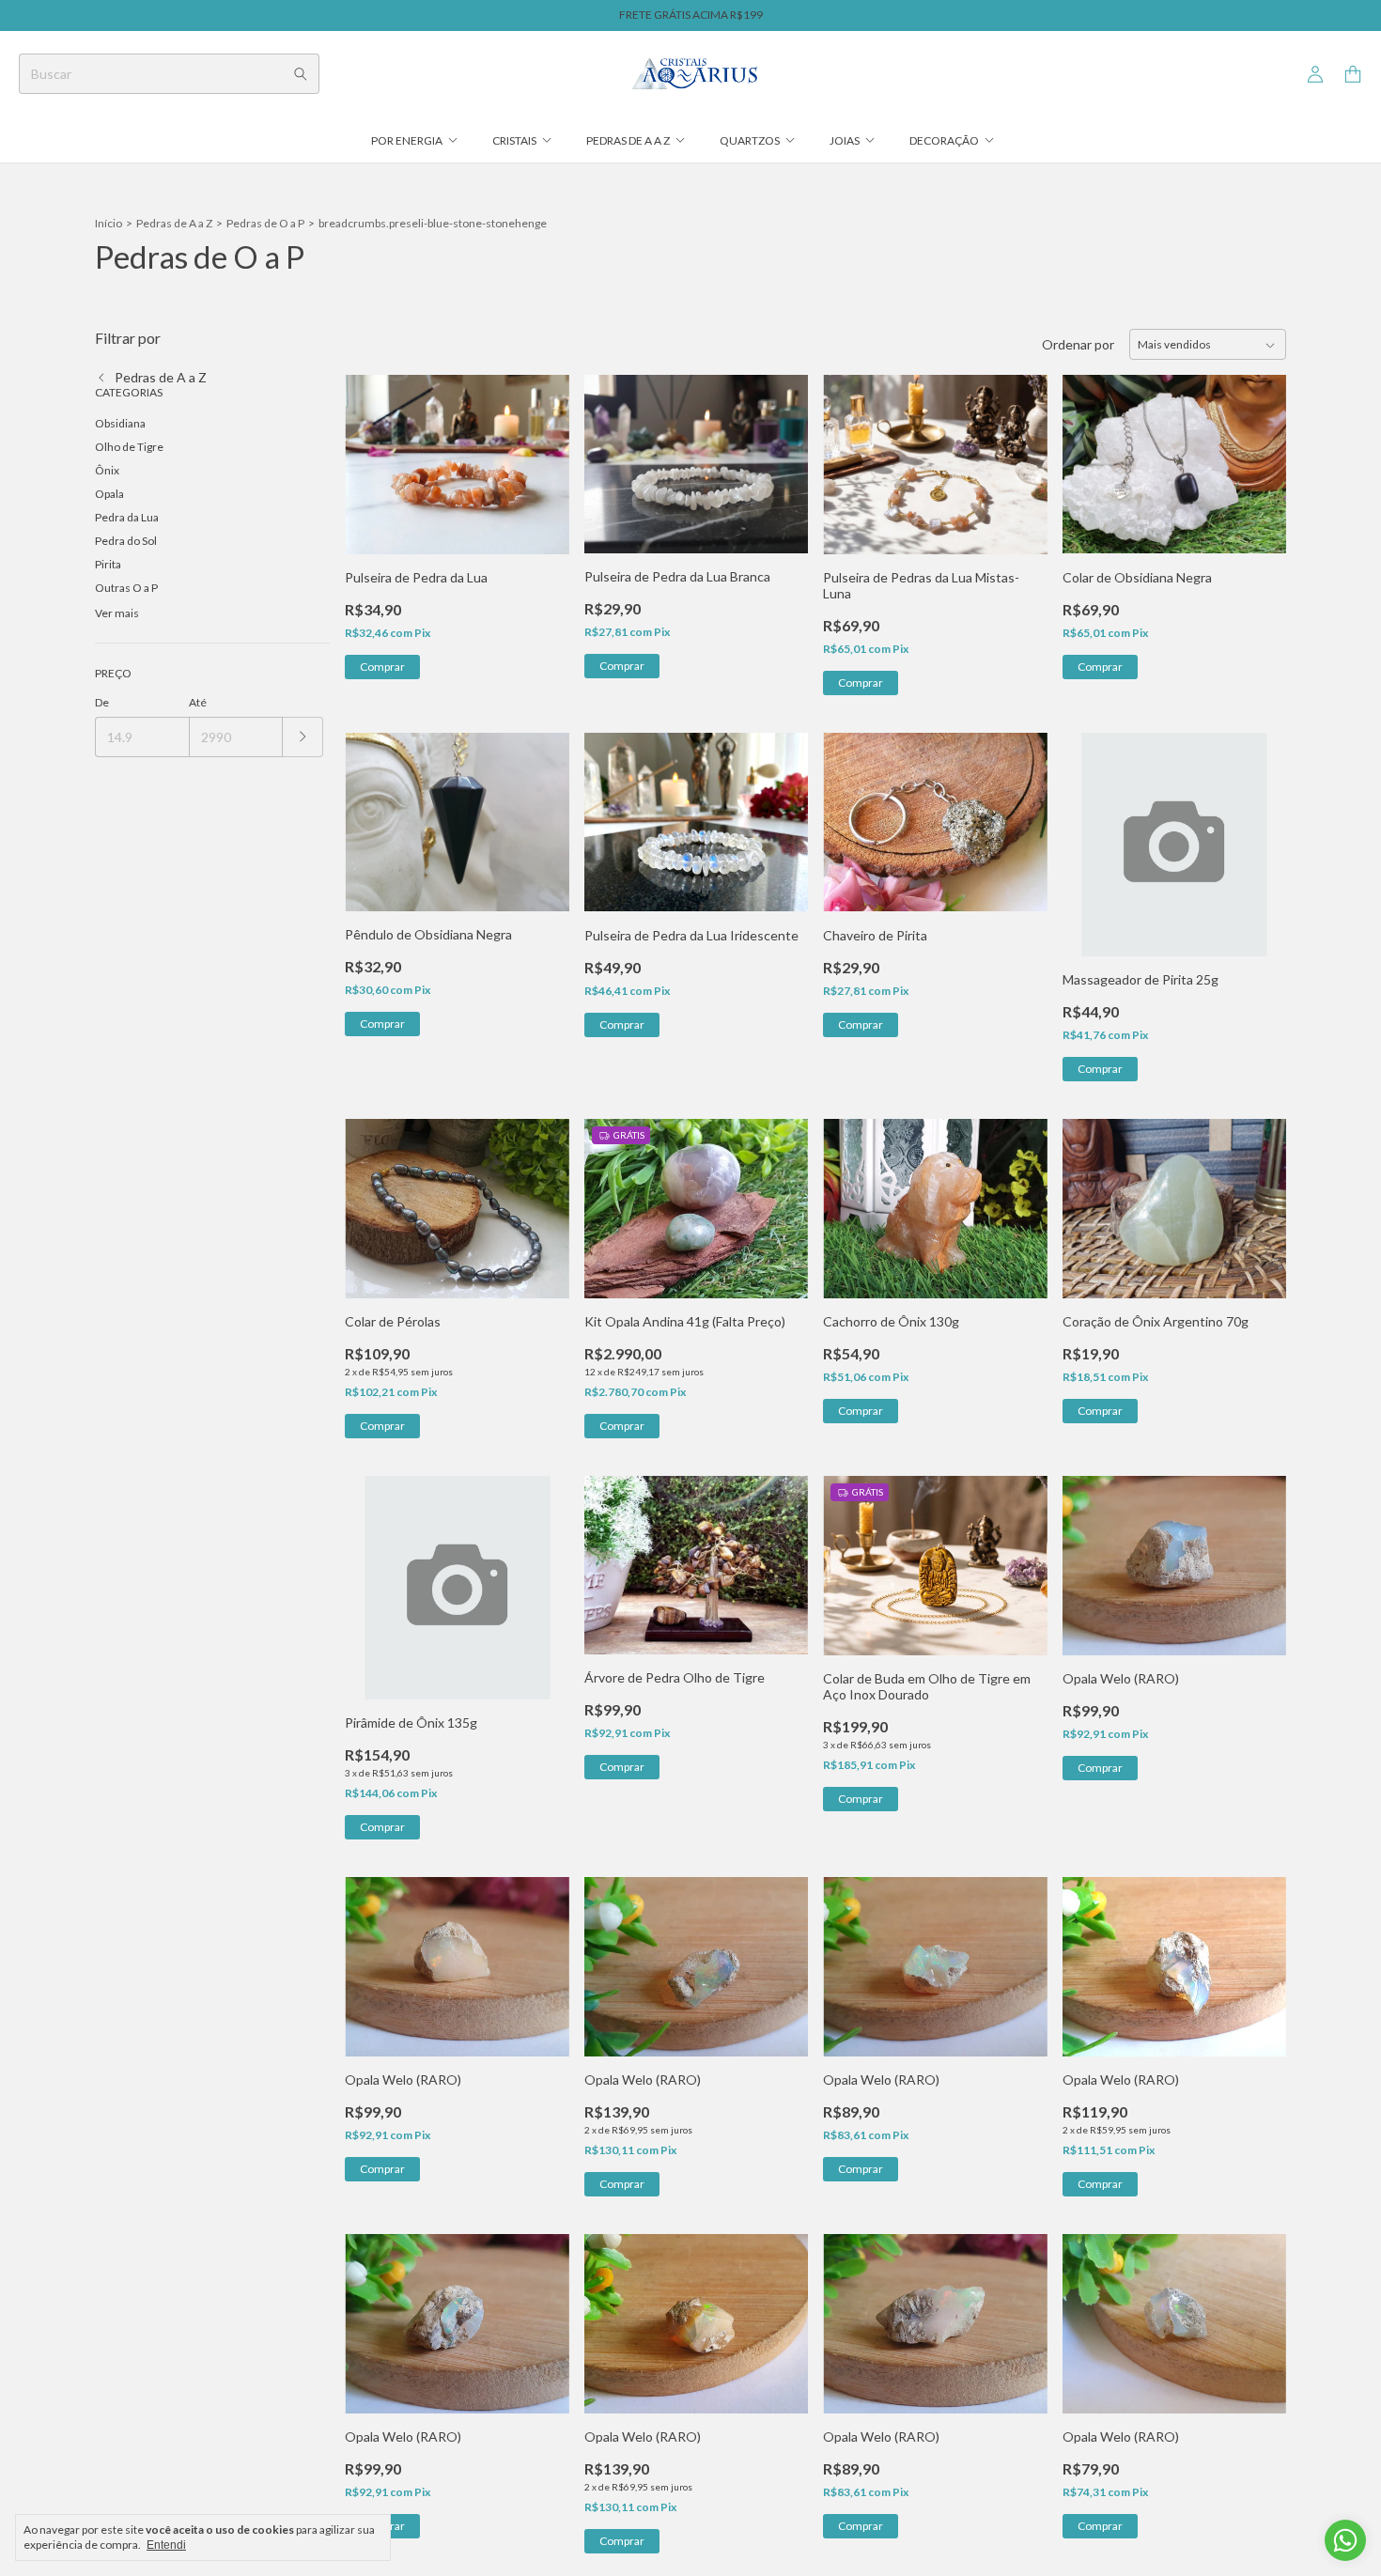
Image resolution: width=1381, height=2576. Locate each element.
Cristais (514, 140)
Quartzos (750, 140)
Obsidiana (120, 423)
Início (109, 223)
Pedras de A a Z (628, 140)
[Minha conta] (1315, 75)
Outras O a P (126, 588)
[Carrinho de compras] (1353, 75)
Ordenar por (1078, 344)
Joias (845, 140)
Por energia (407, 140)
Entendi (166, 2545)
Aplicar (303, 737)
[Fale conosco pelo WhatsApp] (1345, 2540)
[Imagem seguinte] (541, 452)
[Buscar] (301, 74)
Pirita (108, 564)
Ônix (107, 470)
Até (198, 702)
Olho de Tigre (129, 447)
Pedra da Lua (127, 517)
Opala (109, 494)
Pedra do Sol (126, 541)
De (102, 702)
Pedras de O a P (265, 223)
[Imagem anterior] (373, 452)
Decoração (944, 140)
